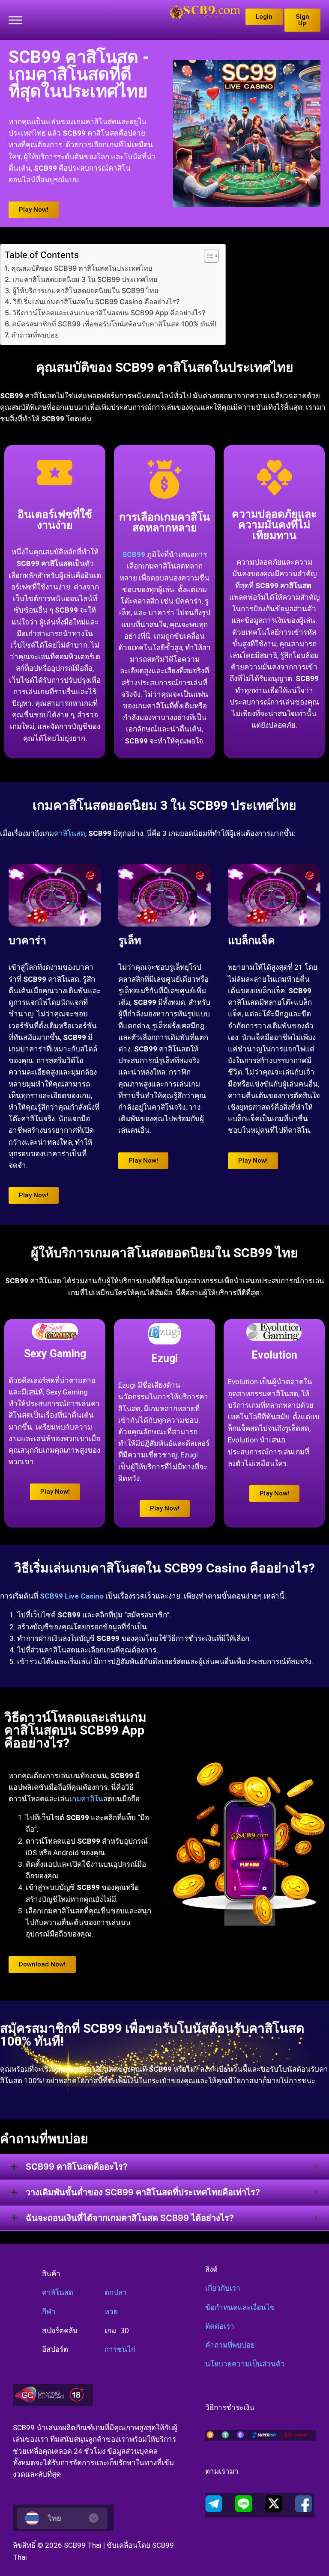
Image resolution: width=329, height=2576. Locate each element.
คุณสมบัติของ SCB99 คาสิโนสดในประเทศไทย (82, 268)
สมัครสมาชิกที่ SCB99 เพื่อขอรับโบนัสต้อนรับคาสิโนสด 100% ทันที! (114, 324)
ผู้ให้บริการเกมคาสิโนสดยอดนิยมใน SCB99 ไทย (85, 290)
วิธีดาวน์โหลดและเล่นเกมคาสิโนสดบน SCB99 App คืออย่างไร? (109, 313)
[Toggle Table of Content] (207, 256)
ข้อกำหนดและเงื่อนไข (240, 2307)
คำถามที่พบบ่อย (35, 335)
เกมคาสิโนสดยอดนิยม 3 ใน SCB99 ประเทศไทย (85, 279)
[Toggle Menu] (15, 20)
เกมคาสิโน (86, 1799)
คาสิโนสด (70, 833)
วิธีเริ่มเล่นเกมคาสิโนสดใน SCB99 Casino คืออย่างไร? (96, 302)
